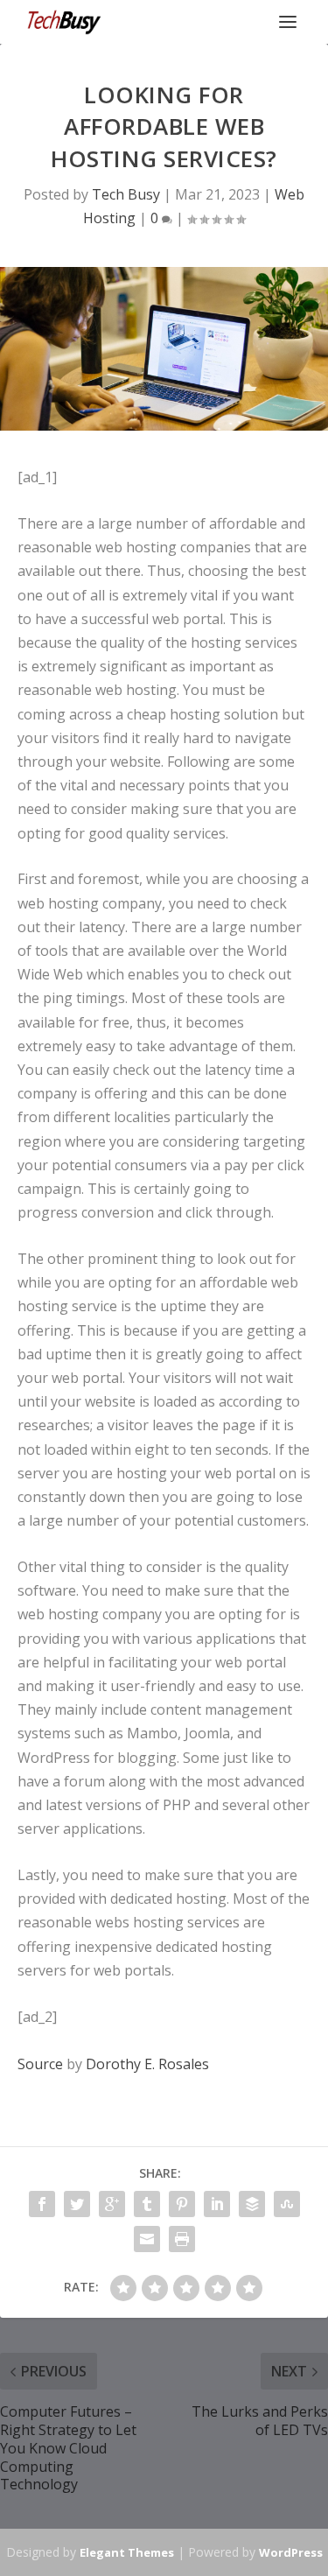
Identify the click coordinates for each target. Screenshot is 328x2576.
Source (40, 2064)
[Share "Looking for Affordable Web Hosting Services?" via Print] (182, 2239)
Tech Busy (126, 194)
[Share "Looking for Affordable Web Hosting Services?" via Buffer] (252, 2204)
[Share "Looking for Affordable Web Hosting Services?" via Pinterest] (182, 2204)
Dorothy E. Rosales (147, 2064)
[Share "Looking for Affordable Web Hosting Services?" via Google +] (112, 2204)
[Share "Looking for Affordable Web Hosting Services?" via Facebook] (42, 2204)
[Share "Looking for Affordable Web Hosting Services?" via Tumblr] (147, 2204)
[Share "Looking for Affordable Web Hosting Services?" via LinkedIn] (217, 2204)
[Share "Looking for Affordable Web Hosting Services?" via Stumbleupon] (287, 2204)
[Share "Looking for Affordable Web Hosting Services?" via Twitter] (77, 2204)
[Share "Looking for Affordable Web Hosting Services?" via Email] (147, 2239)
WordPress (291, 2552)
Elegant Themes (127, 2552)
